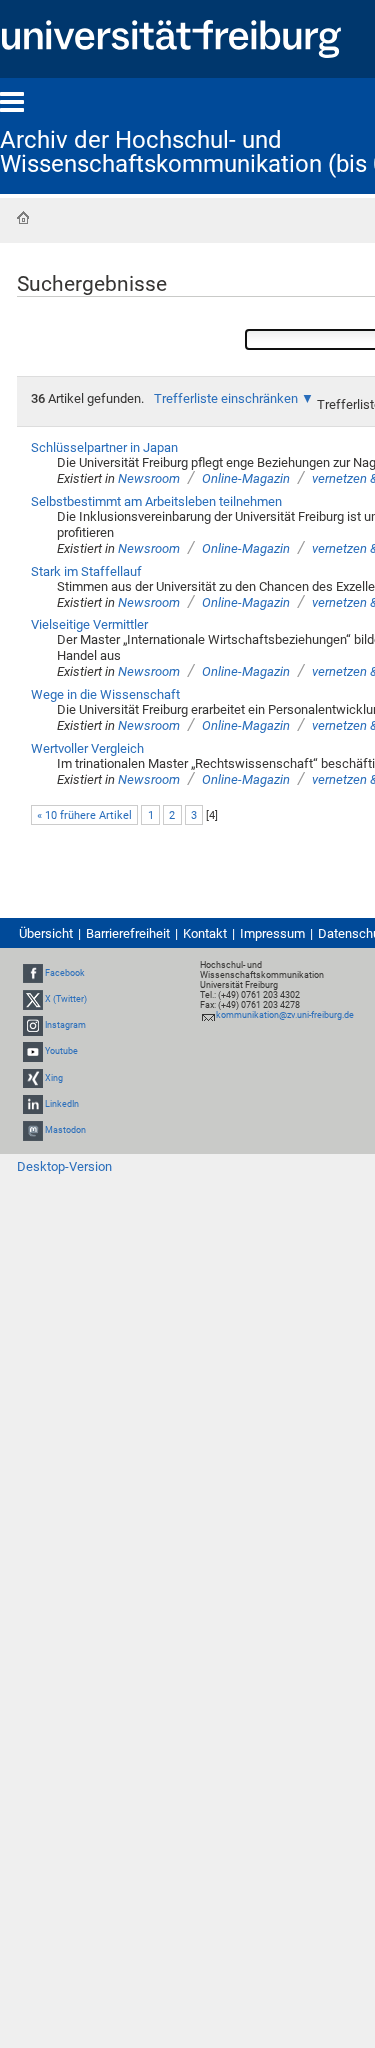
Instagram (65, 1025)
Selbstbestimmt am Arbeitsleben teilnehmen (156, 501)
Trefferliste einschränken (226, 398)
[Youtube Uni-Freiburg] (33, 1052)
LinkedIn (62, 1104)
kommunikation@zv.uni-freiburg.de (285, 1015)
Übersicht (46, 933)
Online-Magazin (246, 478)
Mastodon (65, 1130)
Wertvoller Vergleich (87, 748)
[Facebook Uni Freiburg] (33, 973)
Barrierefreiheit (128, 933)
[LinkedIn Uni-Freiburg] (33, 1104)
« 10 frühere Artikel (84, 815)
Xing (54, 1078)
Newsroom (149, 478)
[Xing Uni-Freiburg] (33, 1078)
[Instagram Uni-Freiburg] (33, 1025)
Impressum (272, 933)
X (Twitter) (66, 999)
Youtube (61, 1052)
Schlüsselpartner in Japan (104, 447)
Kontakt (205, 933)
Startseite (23, 218)
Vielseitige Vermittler (89, 624)
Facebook (65, 973)
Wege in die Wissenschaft (105, 694)
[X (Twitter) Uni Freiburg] (33, 999)
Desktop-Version (64, 1166)
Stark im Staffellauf (86, 571)
